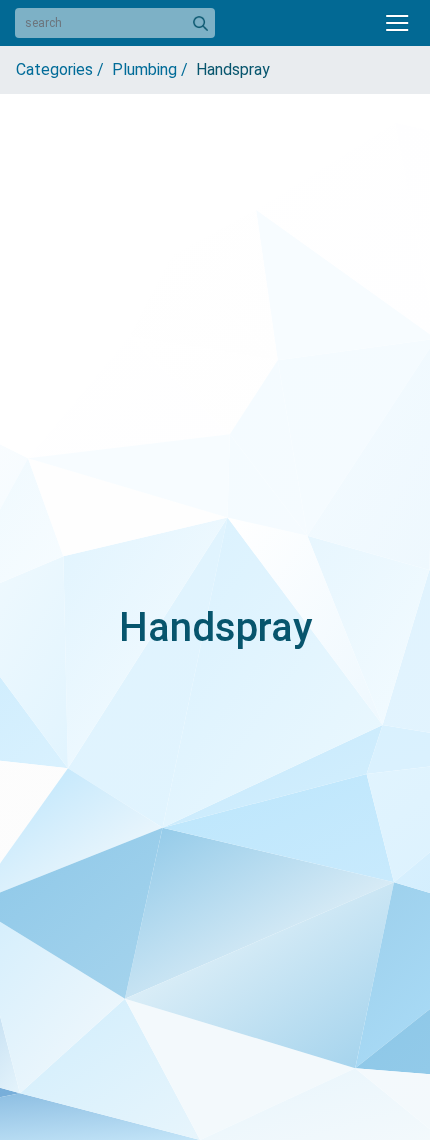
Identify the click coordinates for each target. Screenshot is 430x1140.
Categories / (64, 69)
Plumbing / (154, 69)
